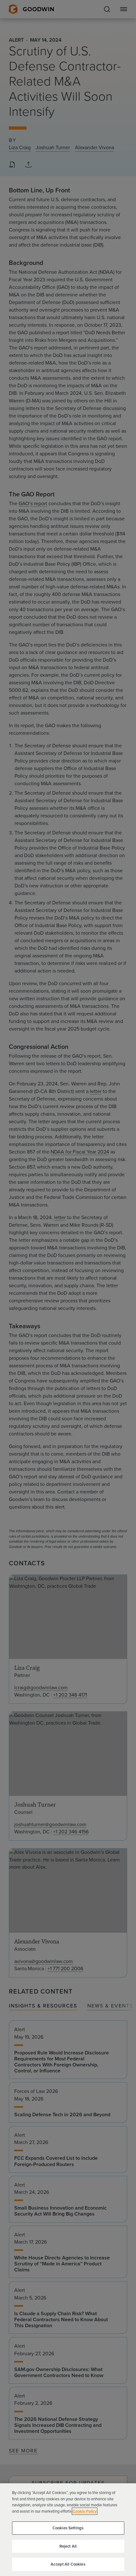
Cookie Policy (85, 2511)
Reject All (68, 2546)
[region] (68, 2530)
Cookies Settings (68, 2528)
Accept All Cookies (68, 2564)
